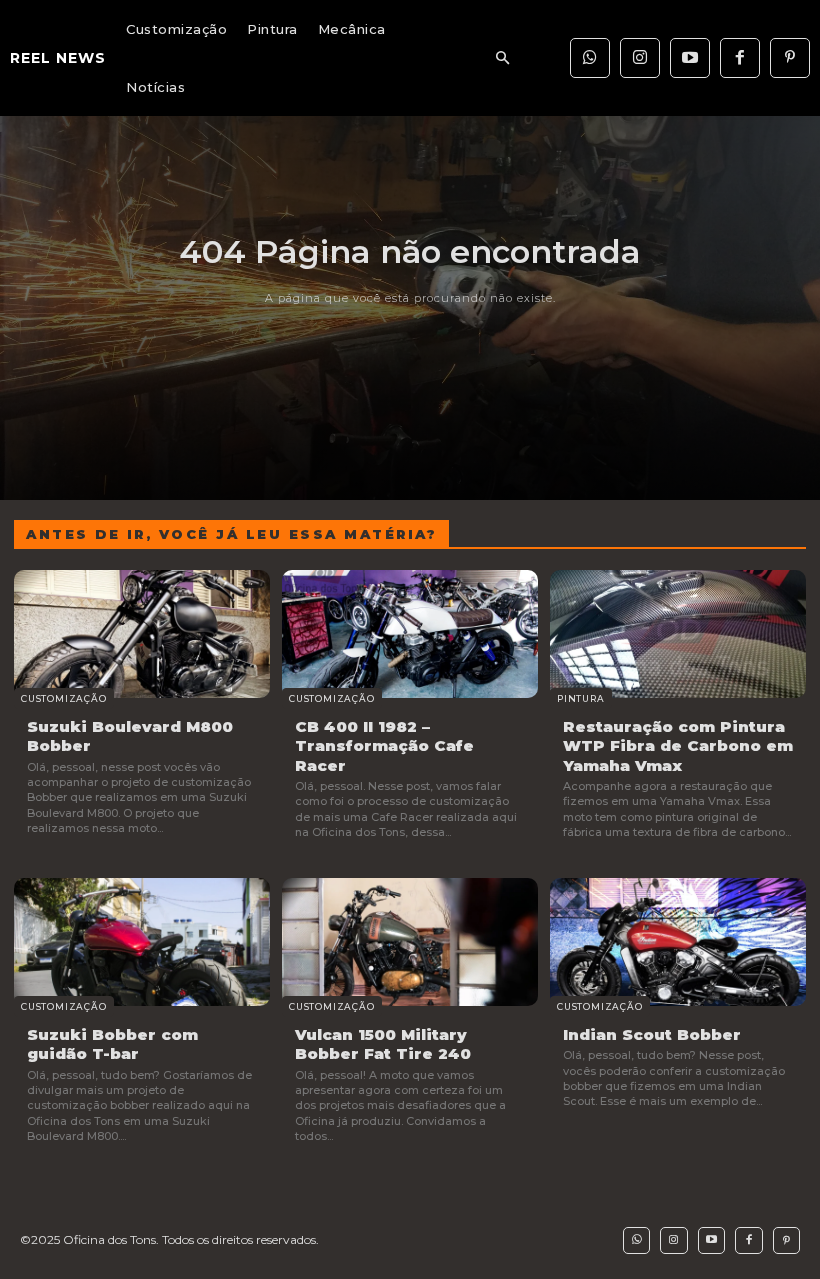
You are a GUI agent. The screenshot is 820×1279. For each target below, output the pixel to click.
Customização (64, 698)
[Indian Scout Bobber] (678, 942)
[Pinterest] (790, 58)
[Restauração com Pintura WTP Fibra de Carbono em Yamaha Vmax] (678, 634)
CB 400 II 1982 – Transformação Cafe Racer (384, 746)
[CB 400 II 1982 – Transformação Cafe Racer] (410, 634)
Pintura (581, 698)
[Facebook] (740, 58)
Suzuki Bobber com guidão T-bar (112, 1044)
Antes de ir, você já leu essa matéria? (231, 534)
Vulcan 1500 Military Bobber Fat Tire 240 (383, 1044)
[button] (502, 59)
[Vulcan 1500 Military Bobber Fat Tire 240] (410, 942)
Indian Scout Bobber (652, 1034)
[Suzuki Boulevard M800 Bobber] (142, 634)
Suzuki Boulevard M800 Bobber (130, 736)
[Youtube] (690, 58)
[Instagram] (640, 58)
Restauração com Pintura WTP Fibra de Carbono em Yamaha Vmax (678, 746)
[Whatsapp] (590, 58)
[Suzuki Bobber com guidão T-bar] (142, 942)
